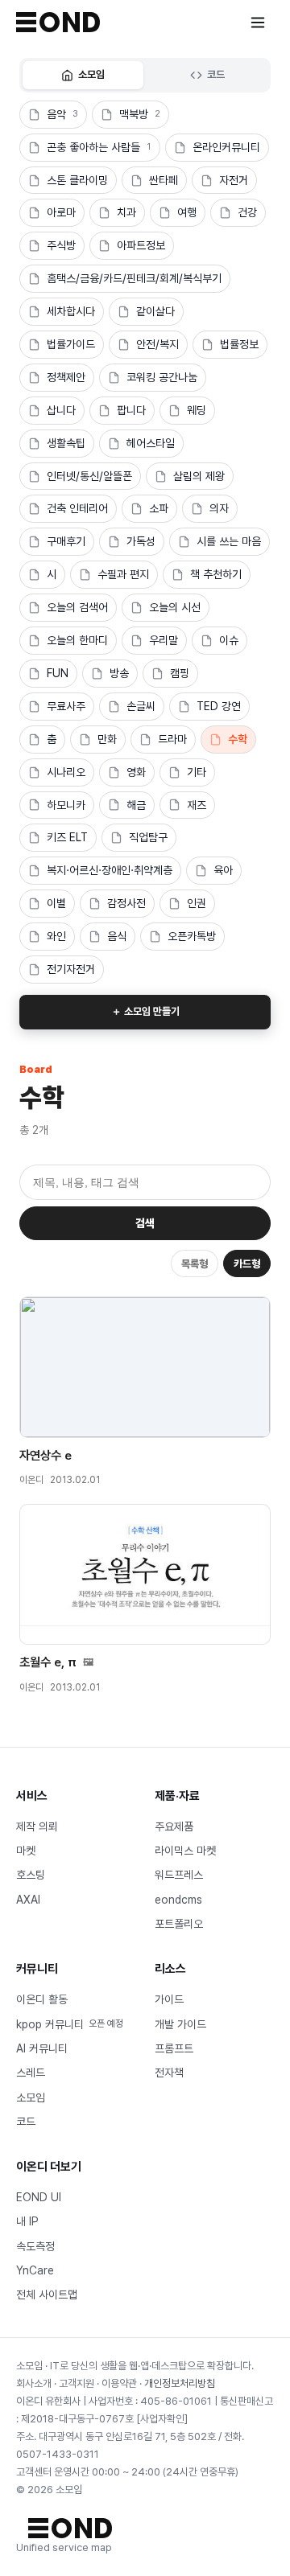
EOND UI (39, 2197)
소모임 (91, 74)
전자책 (169, 2073)
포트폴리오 (179, 1924)
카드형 (247, 1264)
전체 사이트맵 (47, 2295)
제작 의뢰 (37, 1826)
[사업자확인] (162, 2419)
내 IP (27, 2221)
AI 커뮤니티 (42, 2048)
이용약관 (119, 2383)
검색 (145, 1223)
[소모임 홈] (58, 22)
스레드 (31, 2073)
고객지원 (77, 2383)
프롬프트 (174, 2048)
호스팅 (31, 1875)
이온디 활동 (42, 1999)
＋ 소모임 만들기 (145, 1011)
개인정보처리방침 (180, 2383)
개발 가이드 (180, 2024)
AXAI (28, 1900)
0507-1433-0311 (58, 2454)
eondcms (178, 1900)
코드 (216, 74)
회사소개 (34, 2383)
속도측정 (35, 2246)
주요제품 (174, 1826)
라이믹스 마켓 (185, 1851)
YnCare (35, 2270)
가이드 (169, 1999)
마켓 (26, 1851)
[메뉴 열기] (258, 23)
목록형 (195, 1264)
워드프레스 (179, 1875)
